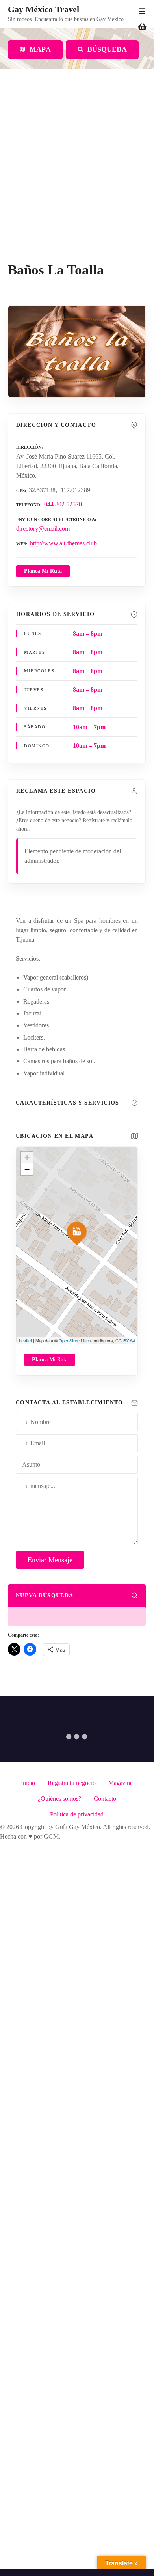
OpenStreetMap (74, 1340)
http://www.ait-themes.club (63, 543)
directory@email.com (43, 529)
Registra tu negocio (72, 1783)
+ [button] (27, 1157)
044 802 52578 (63, 504)
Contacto (105, 1799)
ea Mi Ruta (50, 1360)
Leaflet (25, 1340)
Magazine (121, 1783)
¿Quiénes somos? (59, 1799)
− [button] (27, 1169)
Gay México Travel (44, 9)
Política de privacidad (77, 1814)
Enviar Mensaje (50, 1560)
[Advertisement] (77, 181)
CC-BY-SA (125, 1340)
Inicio (28, 1783)
